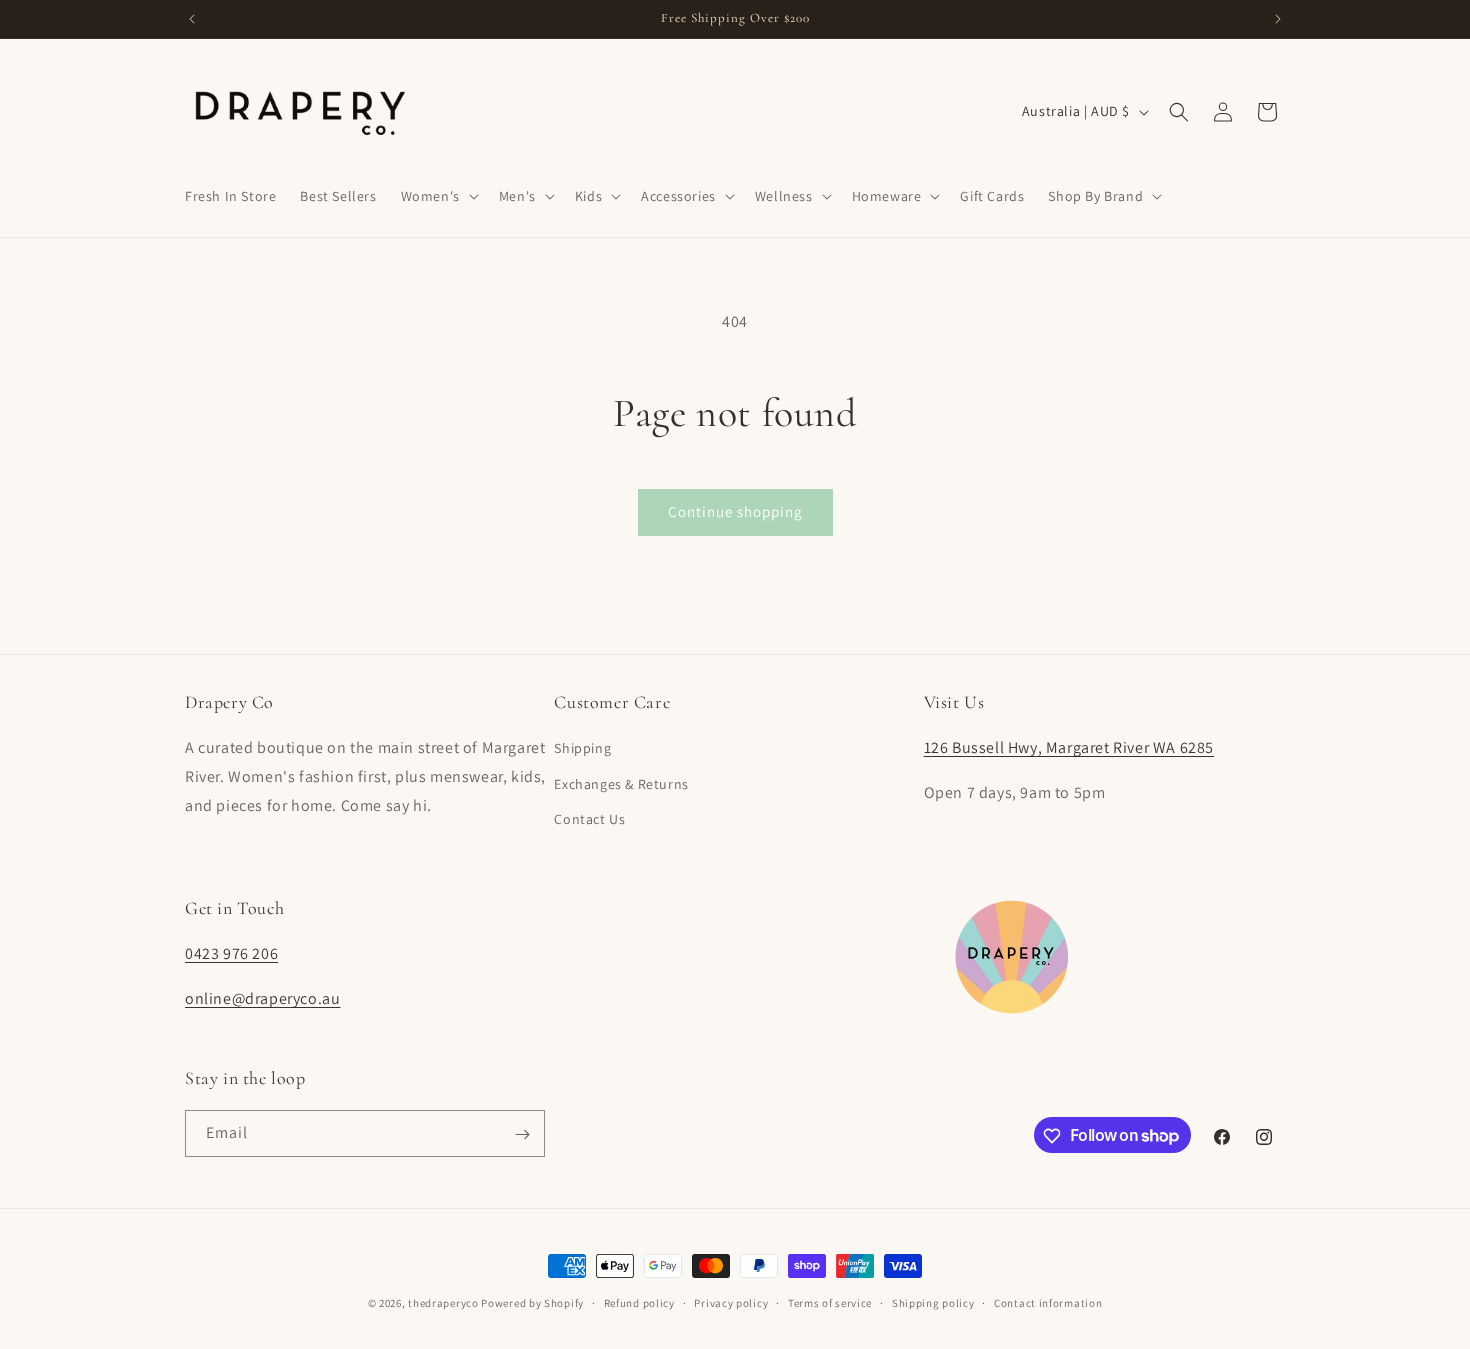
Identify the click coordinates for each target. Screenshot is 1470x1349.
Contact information (1048, 1302)
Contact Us (589, 819)
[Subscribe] (522, 1134)
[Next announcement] (1278, 19)
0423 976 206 (231, 954)
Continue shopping (735, 511)
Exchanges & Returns (621, 784)
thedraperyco (443, 1303)
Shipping (582, 749)
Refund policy (639, 1302)
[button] (438, 196)
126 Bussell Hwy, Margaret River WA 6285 (1069, 748)
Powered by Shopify (532, 1303)
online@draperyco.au (262, 998)
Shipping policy (933, 1302)
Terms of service (830, 1302)
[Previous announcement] (192, 19)
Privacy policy (731, 1302)
